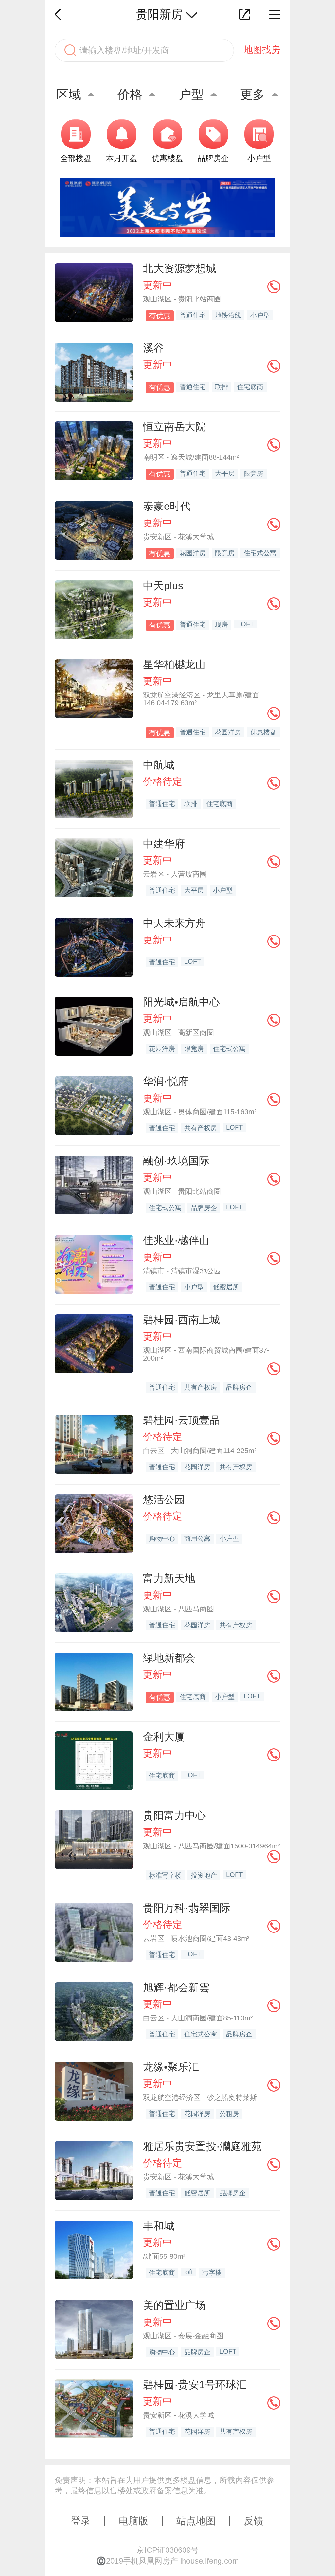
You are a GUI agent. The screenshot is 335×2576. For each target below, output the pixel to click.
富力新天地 (169, 1578)
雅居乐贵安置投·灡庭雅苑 (202, 2146)
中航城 (159, 765)
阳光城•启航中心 (181, 1002)
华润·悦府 (166, 1081)
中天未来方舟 (174, 923)
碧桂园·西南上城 (181, 1320)
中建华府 (164, 844)
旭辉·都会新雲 (176, 1987)
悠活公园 (164, 1500)
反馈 (254, 2521)
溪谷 (153, 348)
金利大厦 (164, 1737)
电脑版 (133, 2521)
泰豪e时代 (167, 506)
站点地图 (196, 2521)
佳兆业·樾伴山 (176, 1240)
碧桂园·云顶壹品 (181, 1420)
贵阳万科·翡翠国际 (187, 1908)
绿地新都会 (169, 1658)
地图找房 (262, 50)
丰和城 (159, 2226)
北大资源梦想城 (180, 268)
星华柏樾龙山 (174, 664)
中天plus (163, 586)
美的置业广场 (174, 2305)
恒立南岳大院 (174, 427)
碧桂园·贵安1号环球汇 (195, 2385)
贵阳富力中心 (174, 1815)
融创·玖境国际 (176, 1161)
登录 (81, 2521)
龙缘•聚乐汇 (171, 2067)
